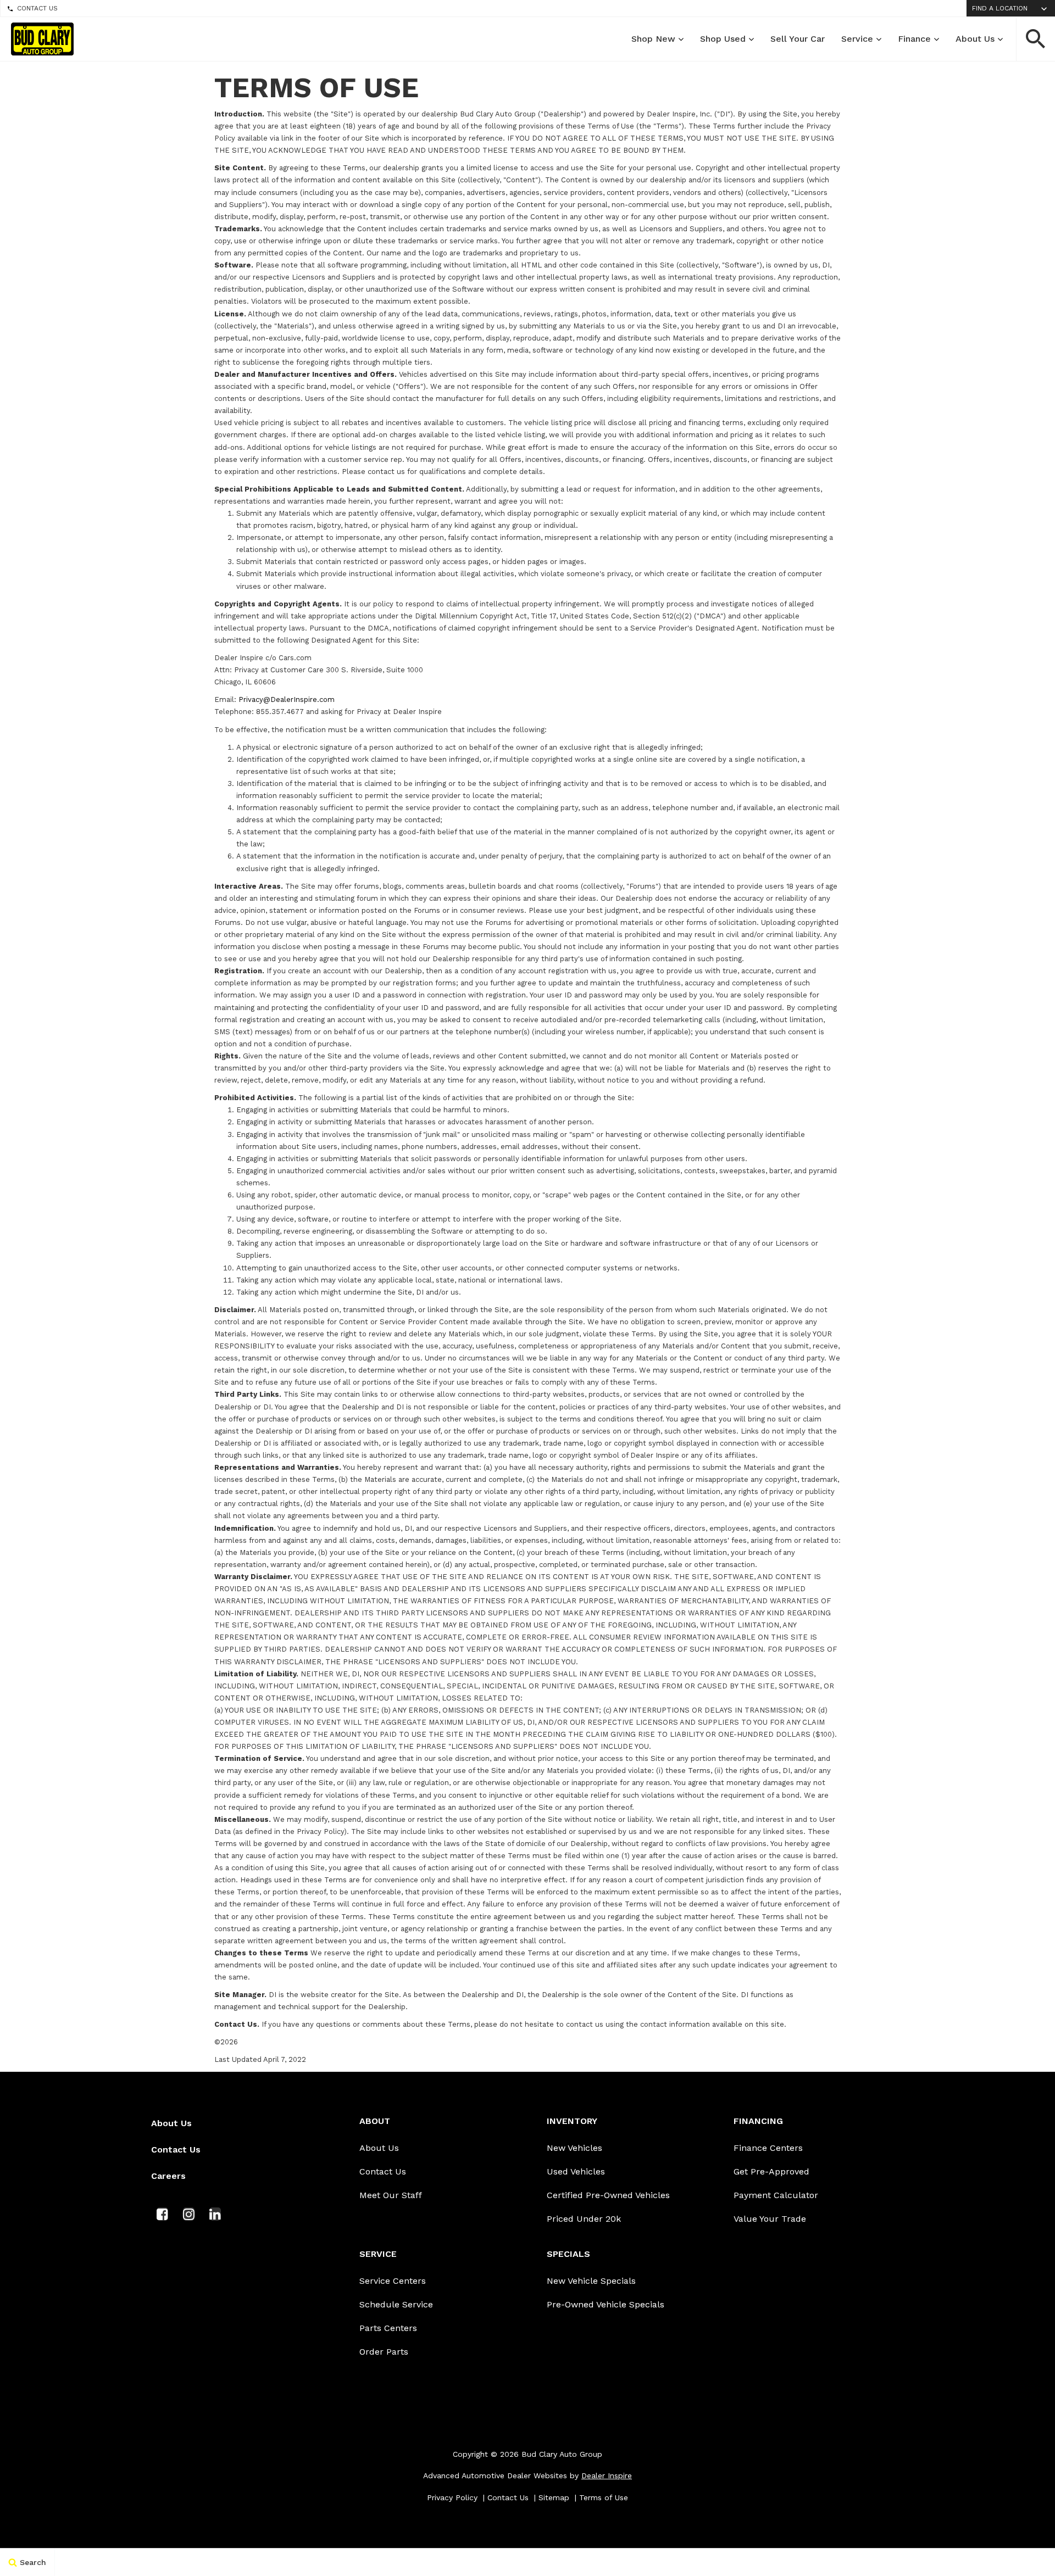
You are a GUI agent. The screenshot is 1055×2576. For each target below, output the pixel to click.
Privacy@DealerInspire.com (287, 699)
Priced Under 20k (584, 2219)
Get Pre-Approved (771, 2171)
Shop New (653, 39)
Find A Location (1000, 8)
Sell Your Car (798, 39)
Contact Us (37, 8)
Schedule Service (396, 2304)
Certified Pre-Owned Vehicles (608, 2195)
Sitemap (554, 2497)
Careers (168, 2176)
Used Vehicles (576, 2171)
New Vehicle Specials (591, 2281)
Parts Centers (388, 2328)
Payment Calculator (776, 2195)
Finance (914, 39)
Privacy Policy (452, 2497)
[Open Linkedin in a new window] (215, 2214)
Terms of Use (604, 2497)
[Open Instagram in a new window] (188, 2214)
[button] (1036, 39)
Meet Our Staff (391, 2195)
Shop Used (723, 39)
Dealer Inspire (607, 2475)
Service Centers (393, 2281)
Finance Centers (768, 2148)
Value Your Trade (770, 2219)
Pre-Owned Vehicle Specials (606, 2304)
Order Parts (384, 2352)
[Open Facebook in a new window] (162, 2214)
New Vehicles (574, 2148)
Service (857, 39)
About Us (975, 39)
